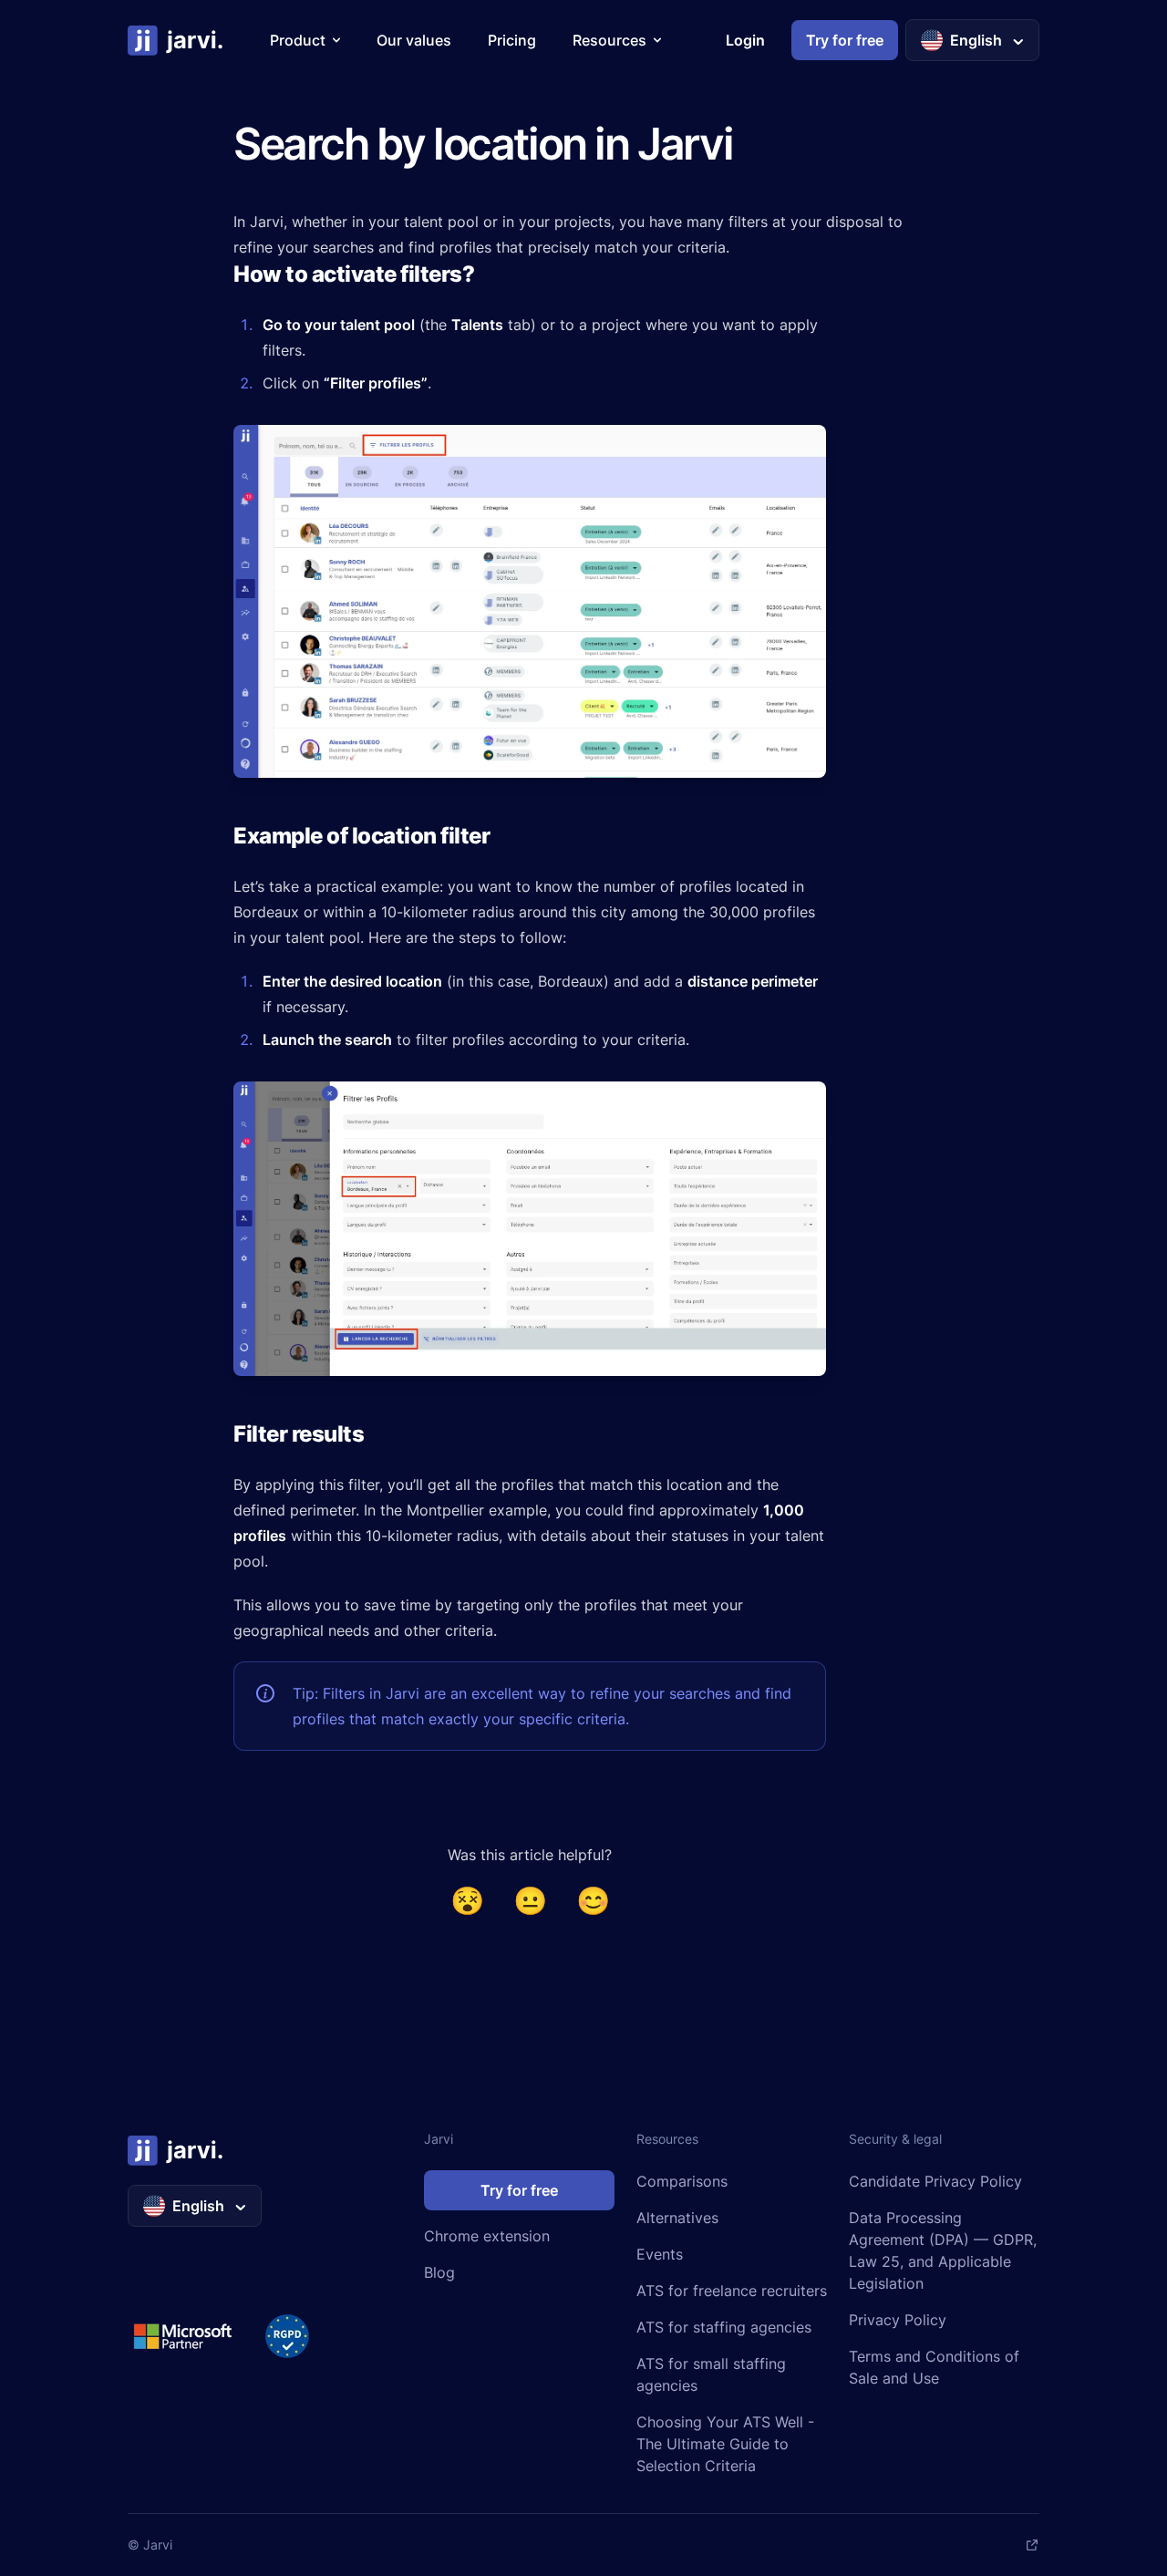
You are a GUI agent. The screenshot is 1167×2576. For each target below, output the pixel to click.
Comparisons (682, 2181)
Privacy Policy (898, 2320)
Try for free (519, 2190)
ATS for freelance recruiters (732, 2291)
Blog (439, 2272)
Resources (609, 40)
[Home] (176, 40)
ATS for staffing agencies (724, 2327)
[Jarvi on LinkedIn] (1032, 2545)
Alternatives (677, 2218)
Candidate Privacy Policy (935, 2181)
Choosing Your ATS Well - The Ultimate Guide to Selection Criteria (725, 2444)
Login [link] (745, 40)
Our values (414, 40)
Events (660, 2254)
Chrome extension (487, 2236)
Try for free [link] (845, 40)
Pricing (512, 40)
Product (298, 40)
